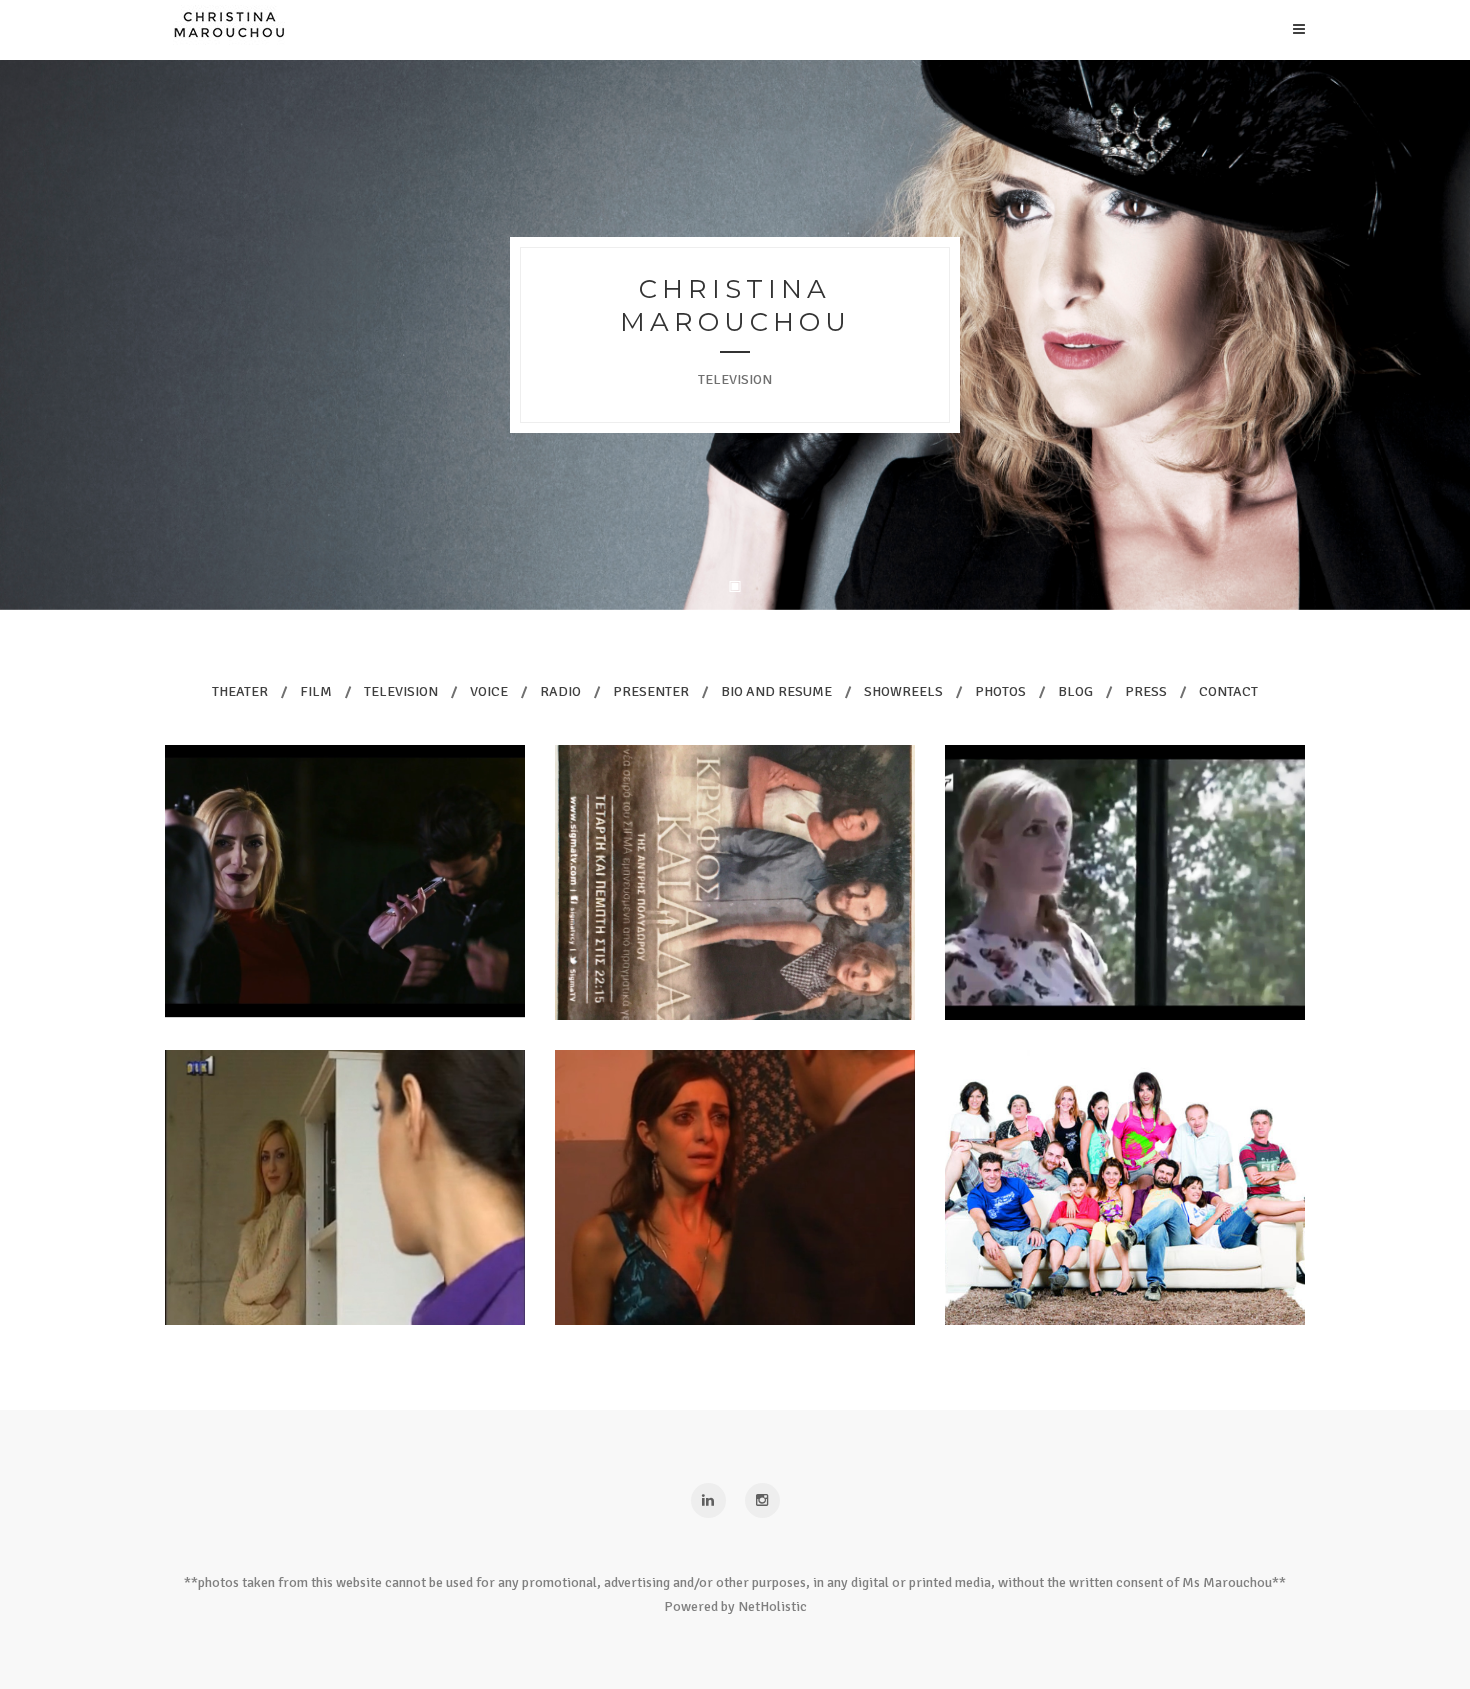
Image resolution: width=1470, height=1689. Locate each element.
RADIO (560, 691)
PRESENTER (651, 691)
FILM (316, 691)
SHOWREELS (903, 691)
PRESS (1146, 691)
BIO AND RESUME (776, 691)
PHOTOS (1000, 691)
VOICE (489, 691)
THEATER (240, 691)
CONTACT (1228, 691)
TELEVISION (401, 691)
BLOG (1075, 691)
